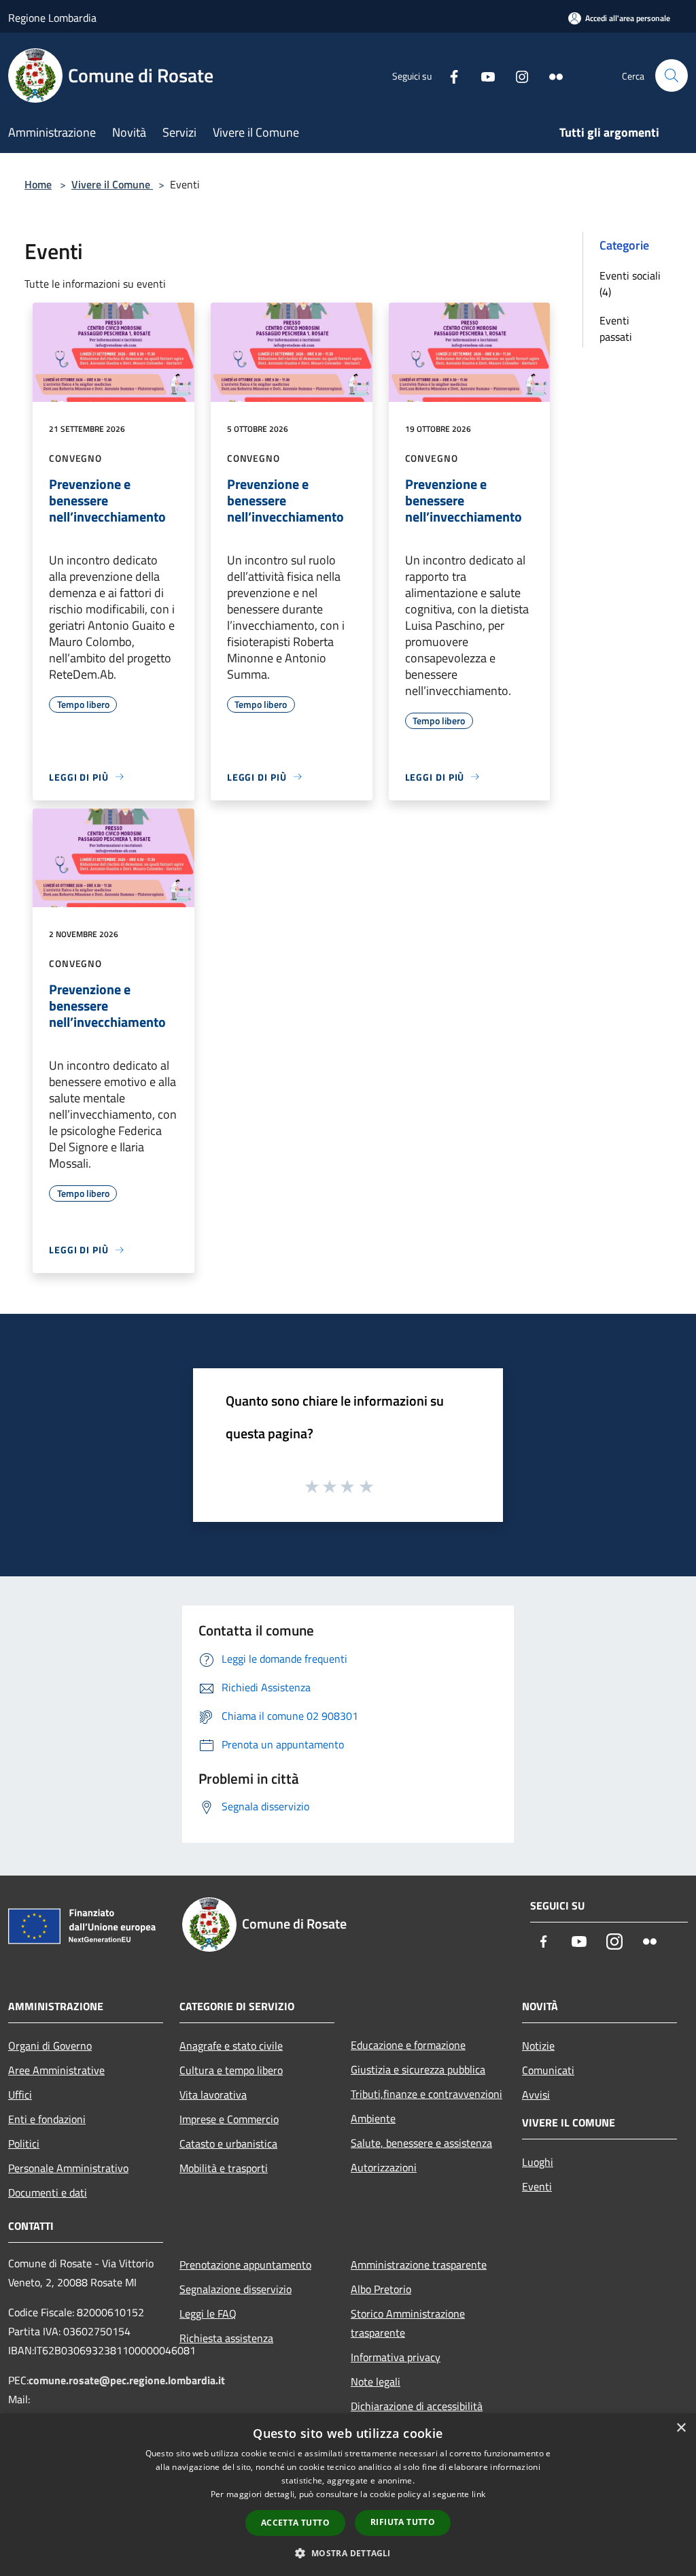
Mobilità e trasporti (224, 2168)
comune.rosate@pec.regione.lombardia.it (127, 2380)
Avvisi (536, 2095)
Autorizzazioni (384, 2167)
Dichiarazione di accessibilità (417, 2406)
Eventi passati (616, 328)
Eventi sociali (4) (630, 284)
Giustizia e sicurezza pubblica (418, 2069)
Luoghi (538, 2162)
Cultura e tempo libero (231, 2070)
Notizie (538, 2046)
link (478, 2494)
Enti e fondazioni (47, 2119)
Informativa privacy (396, 2357)
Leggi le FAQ (208, 2314)
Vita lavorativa (213, 2095)
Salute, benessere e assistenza (421, 2143)
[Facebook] (449, 75)
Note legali (376, 2382)
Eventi (537, 2186)
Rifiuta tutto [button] (403, 2522)
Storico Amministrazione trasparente (408, 2323)
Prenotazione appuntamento (245, 2265)
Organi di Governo (50, 2046)
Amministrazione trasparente (419, 2265)
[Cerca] (672, 75)
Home (38, 184)
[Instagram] (517, 75)
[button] (348, 2553)
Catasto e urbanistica (228, 2143)
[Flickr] (551, 75)
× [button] (681, 2428)
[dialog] (348, 2495)
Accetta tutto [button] (295, 2523)
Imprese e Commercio (229, 2119)
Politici (24, 2143)
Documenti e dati (48, 2192)
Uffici (20, 2095)
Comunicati (548, 2070)
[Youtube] (483, 75)
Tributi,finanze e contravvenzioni (427, 2094)
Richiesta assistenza (226, 2338)
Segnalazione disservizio (236, 2289)
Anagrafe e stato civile (231, 2046)
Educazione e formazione (408, 2045)
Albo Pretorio (381, 2289)
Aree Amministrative (56, 2070)
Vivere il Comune (112, 184)
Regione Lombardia (52, 18)
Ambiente (373, 2118)
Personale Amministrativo (68, 2168)
